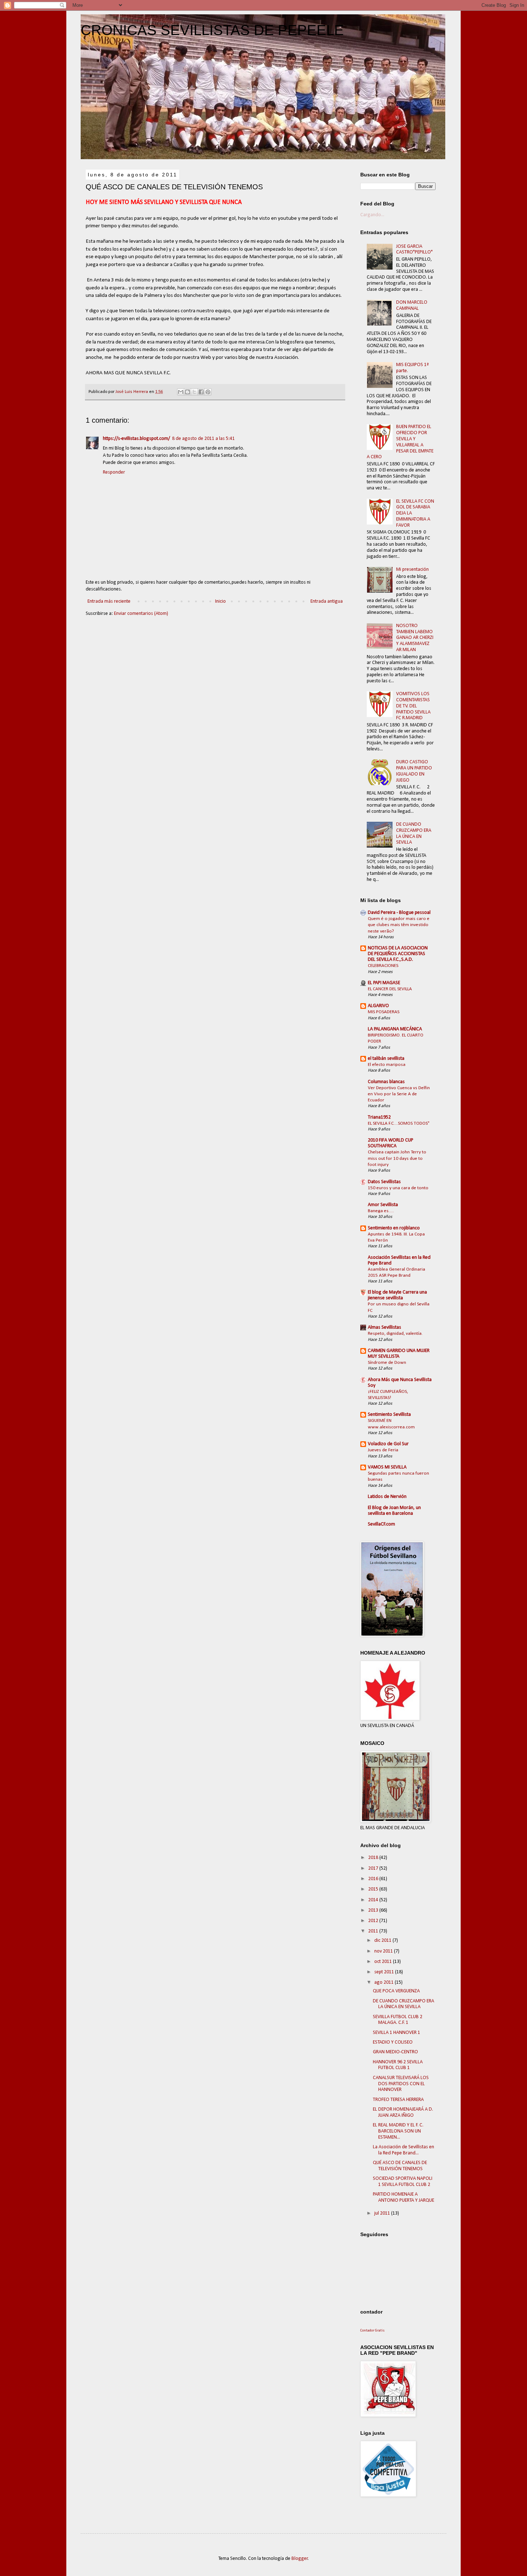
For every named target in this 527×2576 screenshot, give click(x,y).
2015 (374, 1889)
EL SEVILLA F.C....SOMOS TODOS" (399, 1123)
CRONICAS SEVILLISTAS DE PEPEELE (212, 30)
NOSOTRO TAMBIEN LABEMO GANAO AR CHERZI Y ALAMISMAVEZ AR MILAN (415, 638)
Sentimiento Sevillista (389, 1415)
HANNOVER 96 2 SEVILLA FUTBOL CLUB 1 (398, 2065)
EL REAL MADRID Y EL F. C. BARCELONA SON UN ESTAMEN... (398, 2131)
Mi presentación (412, 570)
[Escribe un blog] (187, 392)
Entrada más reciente (109, 601)
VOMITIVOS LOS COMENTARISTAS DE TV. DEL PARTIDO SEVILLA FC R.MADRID (413, 706)
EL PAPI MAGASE (384, 983)
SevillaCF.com (381, 1524)
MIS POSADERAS (384, 1012)
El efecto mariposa (387, 1065)
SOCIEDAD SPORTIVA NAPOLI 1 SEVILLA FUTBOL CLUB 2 (403, 2182)
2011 (374, 1931)
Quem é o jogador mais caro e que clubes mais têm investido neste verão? (399, 925)
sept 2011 (385, 1972)
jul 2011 (383, 2213)
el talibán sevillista (386, 1059)
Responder (114, 472)
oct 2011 (384, 1962)
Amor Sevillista (383, 1205)
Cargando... (372, 215)
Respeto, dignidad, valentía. (395, 1334)
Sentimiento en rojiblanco (394, 1228)
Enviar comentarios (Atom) (141, 614)
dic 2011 (383, 1941)
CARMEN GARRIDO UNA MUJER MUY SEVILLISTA (399, 1354)
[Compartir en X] (194, 392)
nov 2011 (384, 1951)
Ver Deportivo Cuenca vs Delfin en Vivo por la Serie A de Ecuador (399, 1094)
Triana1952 (379, 1117)
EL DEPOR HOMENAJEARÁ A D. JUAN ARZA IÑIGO (403, 2112)
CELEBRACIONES (383, 966)
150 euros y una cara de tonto (398, 1188)
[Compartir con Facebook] (201, 392)
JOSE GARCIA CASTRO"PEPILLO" (414, 250)
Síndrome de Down (387, 1363)
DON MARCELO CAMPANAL (412, 305)
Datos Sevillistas (384, 1182)
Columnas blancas (386, 1082)
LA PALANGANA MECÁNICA (395, 1029)
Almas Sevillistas (384, 1327)
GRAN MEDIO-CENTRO (395, 2052)
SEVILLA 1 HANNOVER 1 (397, 2033)
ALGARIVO (378, 1006)
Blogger (300, 2559)
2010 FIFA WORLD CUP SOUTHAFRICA (391, 1143)
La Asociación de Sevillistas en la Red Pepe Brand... (403, 2150)
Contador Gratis (372, 2331)
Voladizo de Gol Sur (388, 1444)
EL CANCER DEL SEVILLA (390, 989)
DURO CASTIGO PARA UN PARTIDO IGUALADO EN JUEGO (414, 771)
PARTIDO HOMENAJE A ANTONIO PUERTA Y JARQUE (403, 2197)
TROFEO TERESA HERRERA (398, 2100)
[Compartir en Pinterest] (208, 392)
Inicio (220, 601)
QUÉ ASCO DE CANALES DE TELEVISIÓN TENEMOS (400, 2166)
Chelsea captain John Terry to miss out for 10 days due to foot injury (397, 1158)
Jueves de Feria (383, 1450)
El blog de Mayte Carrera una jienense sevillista (397, 1295)
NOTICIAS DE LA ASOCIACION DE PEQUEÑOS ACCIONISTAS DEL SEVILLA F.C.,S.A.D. (398, 954)
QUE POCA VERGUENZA (396, 1991)
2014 (374, 1900)
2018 (374, 1858)
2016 (374, 1879)
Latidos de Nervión (387, 1497)
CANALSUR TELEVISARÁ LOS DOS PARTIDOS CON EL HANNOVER (401, 2084)
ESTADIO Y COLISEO (393, 2042)
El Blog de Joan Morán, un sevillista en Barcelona (394, 1511)
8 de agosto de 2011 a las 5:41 (203, 439)
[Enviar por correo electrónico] (181, 392)
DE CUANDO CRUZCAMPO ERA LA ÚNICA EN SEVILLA (414, 833)
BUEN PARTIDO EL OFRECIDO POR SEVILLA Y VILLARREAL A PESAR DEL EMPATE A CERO (400, 442)
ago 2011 (384, 1982)
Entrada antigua (327, 601)
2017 (374, 1868)
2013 (374, 1910)
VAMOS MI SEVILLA (387, 1467)
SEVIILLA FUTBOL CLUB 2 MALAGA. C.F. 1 (398, 2020)
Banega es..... (381, 1211)
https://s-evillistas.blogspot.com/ (136, 439)
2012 (374, 1921)
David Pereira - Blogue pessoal (399, 913)
